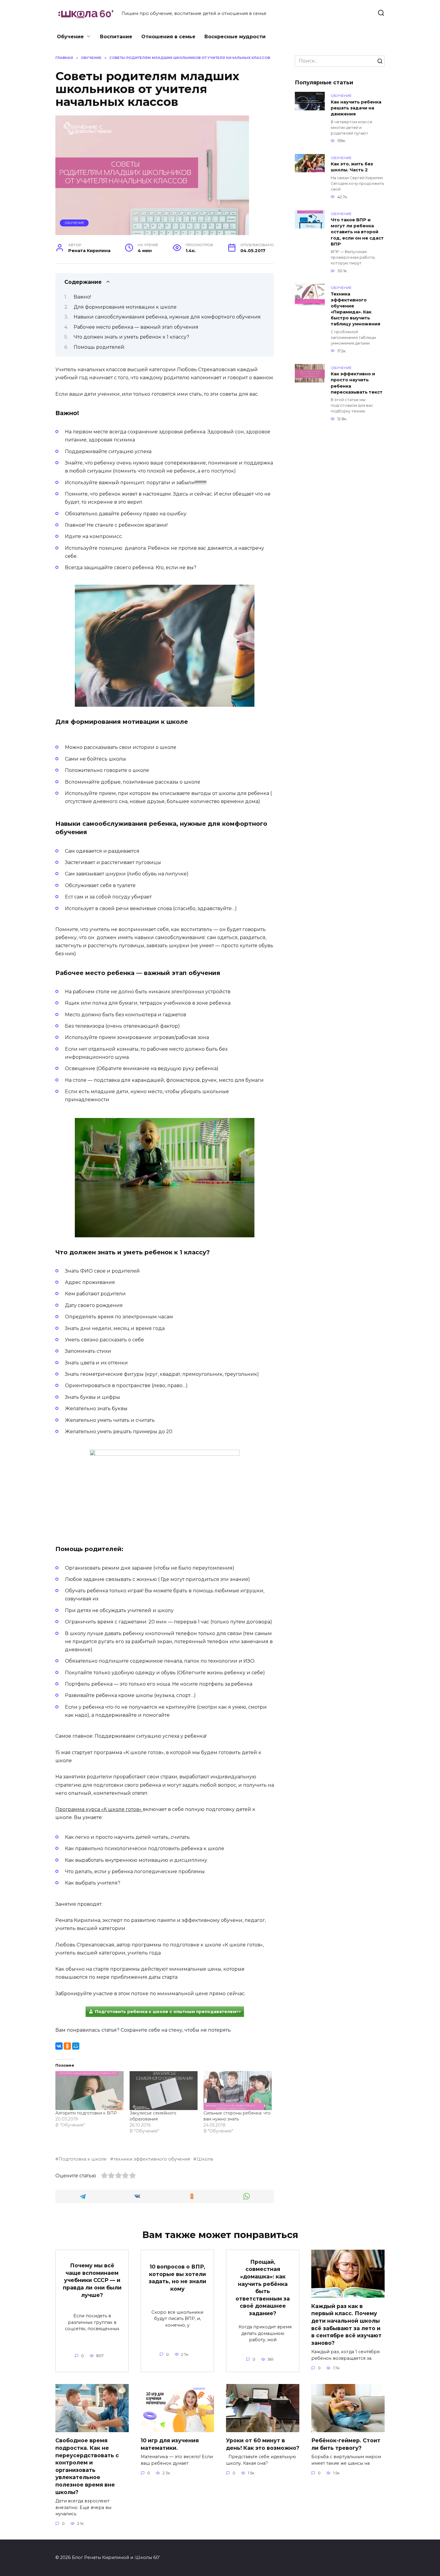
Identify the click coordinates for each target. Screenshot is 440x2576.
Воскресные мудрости (235, 37)
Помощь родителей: (99, 347)
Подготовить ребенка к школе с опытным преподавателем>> (168, 2012)
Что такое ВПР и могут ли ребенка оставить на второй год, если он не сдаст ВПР (357, 232)
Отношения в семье (168, 37)
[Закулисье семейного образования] (164, 2091)
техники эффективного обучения (152, 2159)
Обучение (70, 37)
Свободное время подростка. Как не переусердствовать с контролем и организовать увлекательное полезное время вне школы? (87, 2466)
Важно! (82, 297)
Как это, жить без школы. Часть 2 (352, 167)
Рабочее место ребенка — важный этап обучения (136, 327)
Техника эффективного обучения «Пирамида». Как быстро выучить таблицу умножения (355, 309)
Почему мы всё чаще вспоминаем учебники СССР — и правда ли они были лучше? (92, 2280)
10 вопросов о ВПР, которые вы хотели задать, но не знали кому (177, 2278)
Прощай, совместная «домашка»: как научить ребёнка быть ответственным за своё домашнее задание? (263, 2287)
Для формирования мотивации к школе (125, 307)
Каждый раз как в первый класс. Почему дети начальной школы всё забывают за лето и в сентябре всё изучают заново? (346, 2324)
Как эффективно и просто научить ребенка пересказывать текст (357, 383)
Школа (205, 2159)
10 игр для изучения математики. (170, 2444)
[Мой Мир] (76, 2046)
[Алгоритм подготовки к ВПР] (89, 2091)
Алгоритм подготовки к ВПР (86, 2113)
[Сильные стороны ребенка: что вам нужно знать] (238, 2091)
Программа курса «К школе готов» (99, 1809)
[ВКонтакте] (59, 2046)
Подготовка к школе (83, 2159)
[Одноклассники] (67, 2046)
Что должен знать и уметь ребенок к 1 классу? (131, 337)
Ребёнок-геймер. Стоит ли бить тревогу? (346, 2444)
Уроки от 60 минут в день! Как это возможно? (263, 2444)
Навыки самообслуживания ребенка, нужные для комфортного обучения (167, 317)
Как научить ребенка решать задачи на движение (356, 108)
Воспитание (116, 37)
